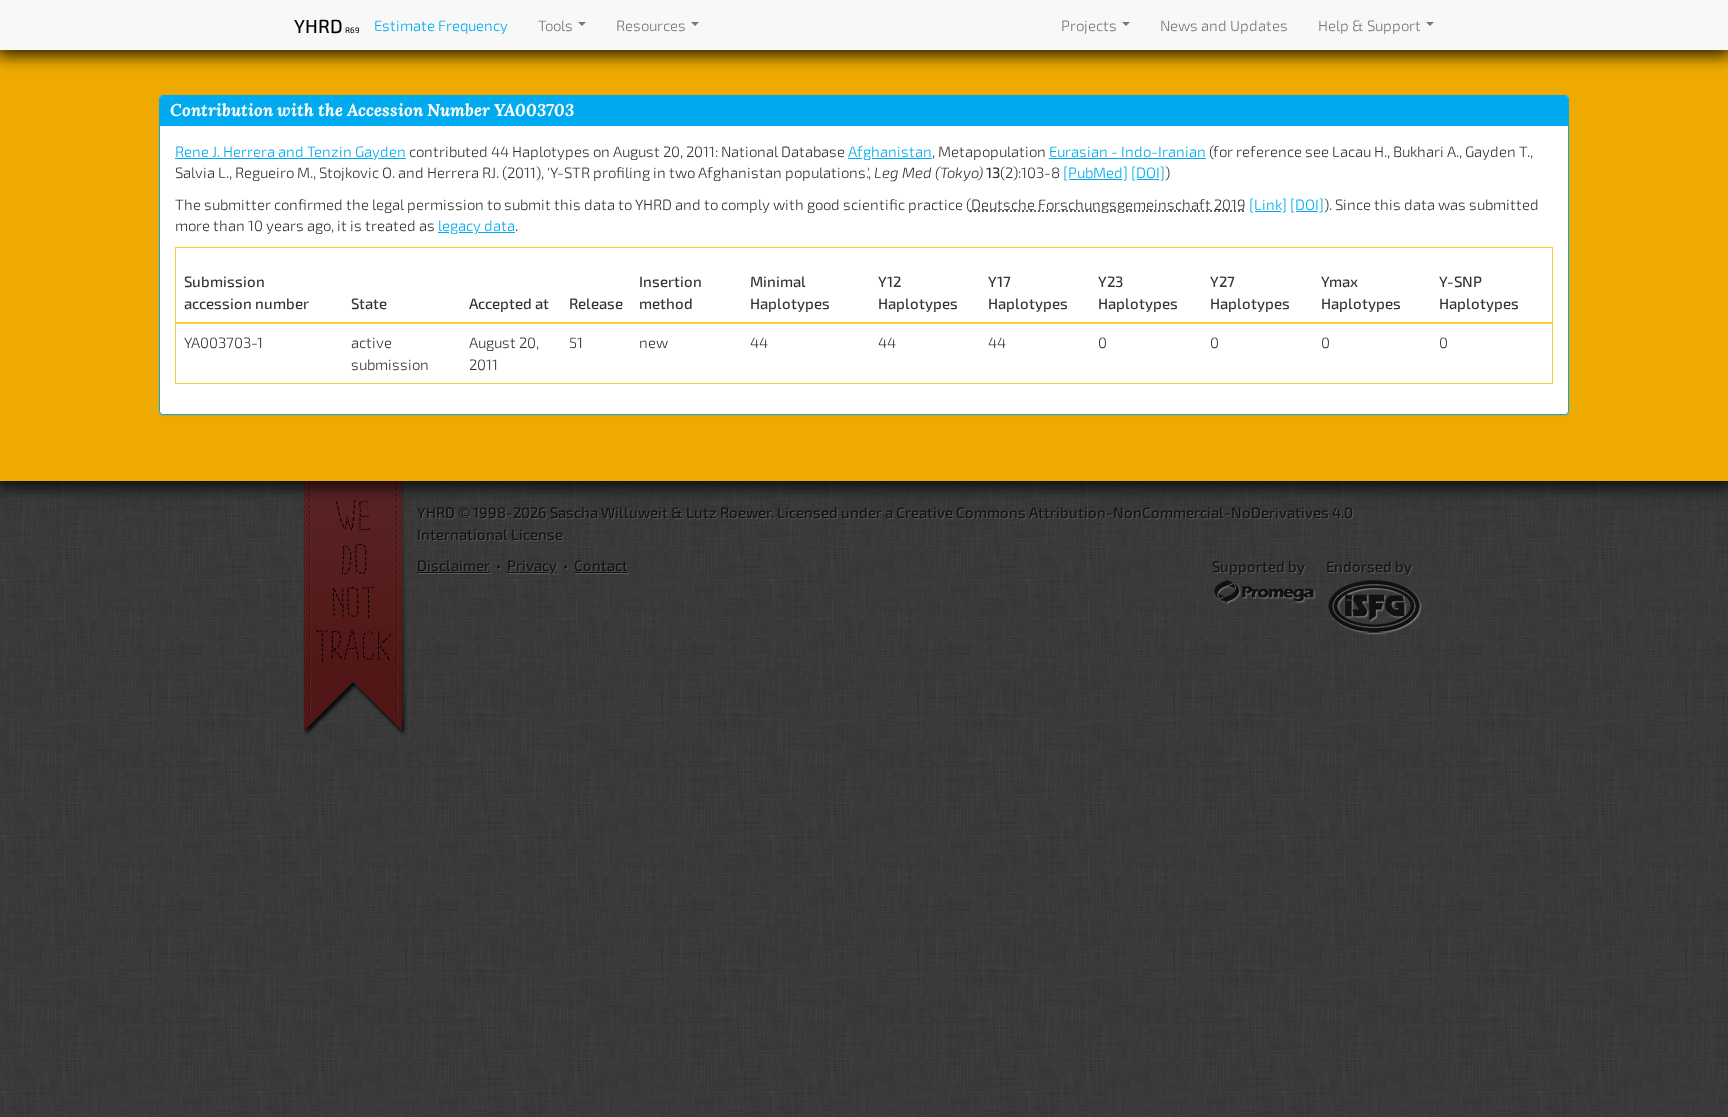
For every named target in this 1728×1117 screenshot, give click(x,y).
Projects (1090, 25)
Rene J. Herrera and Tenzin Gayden (290, 151)
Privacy (532, 565)
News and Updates (1224, 25)
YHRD (326, 25)
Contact (601, 565)
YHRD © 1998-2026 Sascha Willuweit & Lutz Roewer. (595, 512)
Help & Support (1371, 25)
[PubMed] (1095, 172)
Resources (652, 25)
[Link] (1268, 204)
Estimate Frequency (441, 25)
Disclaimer (453, 565)
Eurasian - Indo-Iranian (1127, 151)
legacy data (476, 225)
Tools (557, 25)
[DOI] (1148, 172)
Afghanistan (890, 151)
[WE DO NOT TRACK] (360, 609)
